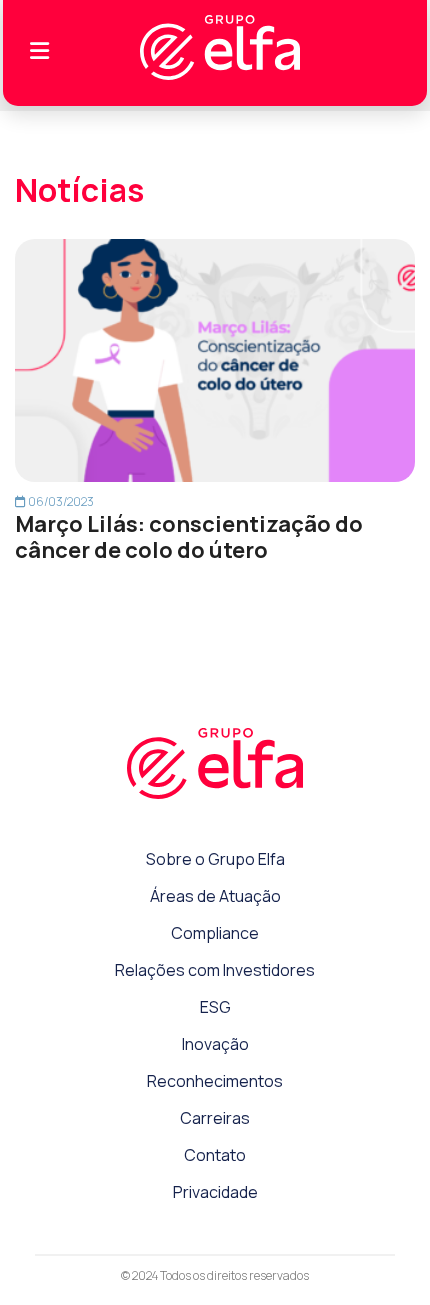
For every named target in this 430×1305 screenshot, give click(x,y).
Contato (215, 1155)
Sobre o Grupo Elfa (215, 859)
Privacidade (215, 1192)
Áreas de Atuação (215, 896)
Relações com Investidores (215, 970)
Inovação (215, 1044)
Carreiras (215, 1118)
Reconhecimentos (215, 1081)
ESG (215, 1007)
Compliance (215, 933)
